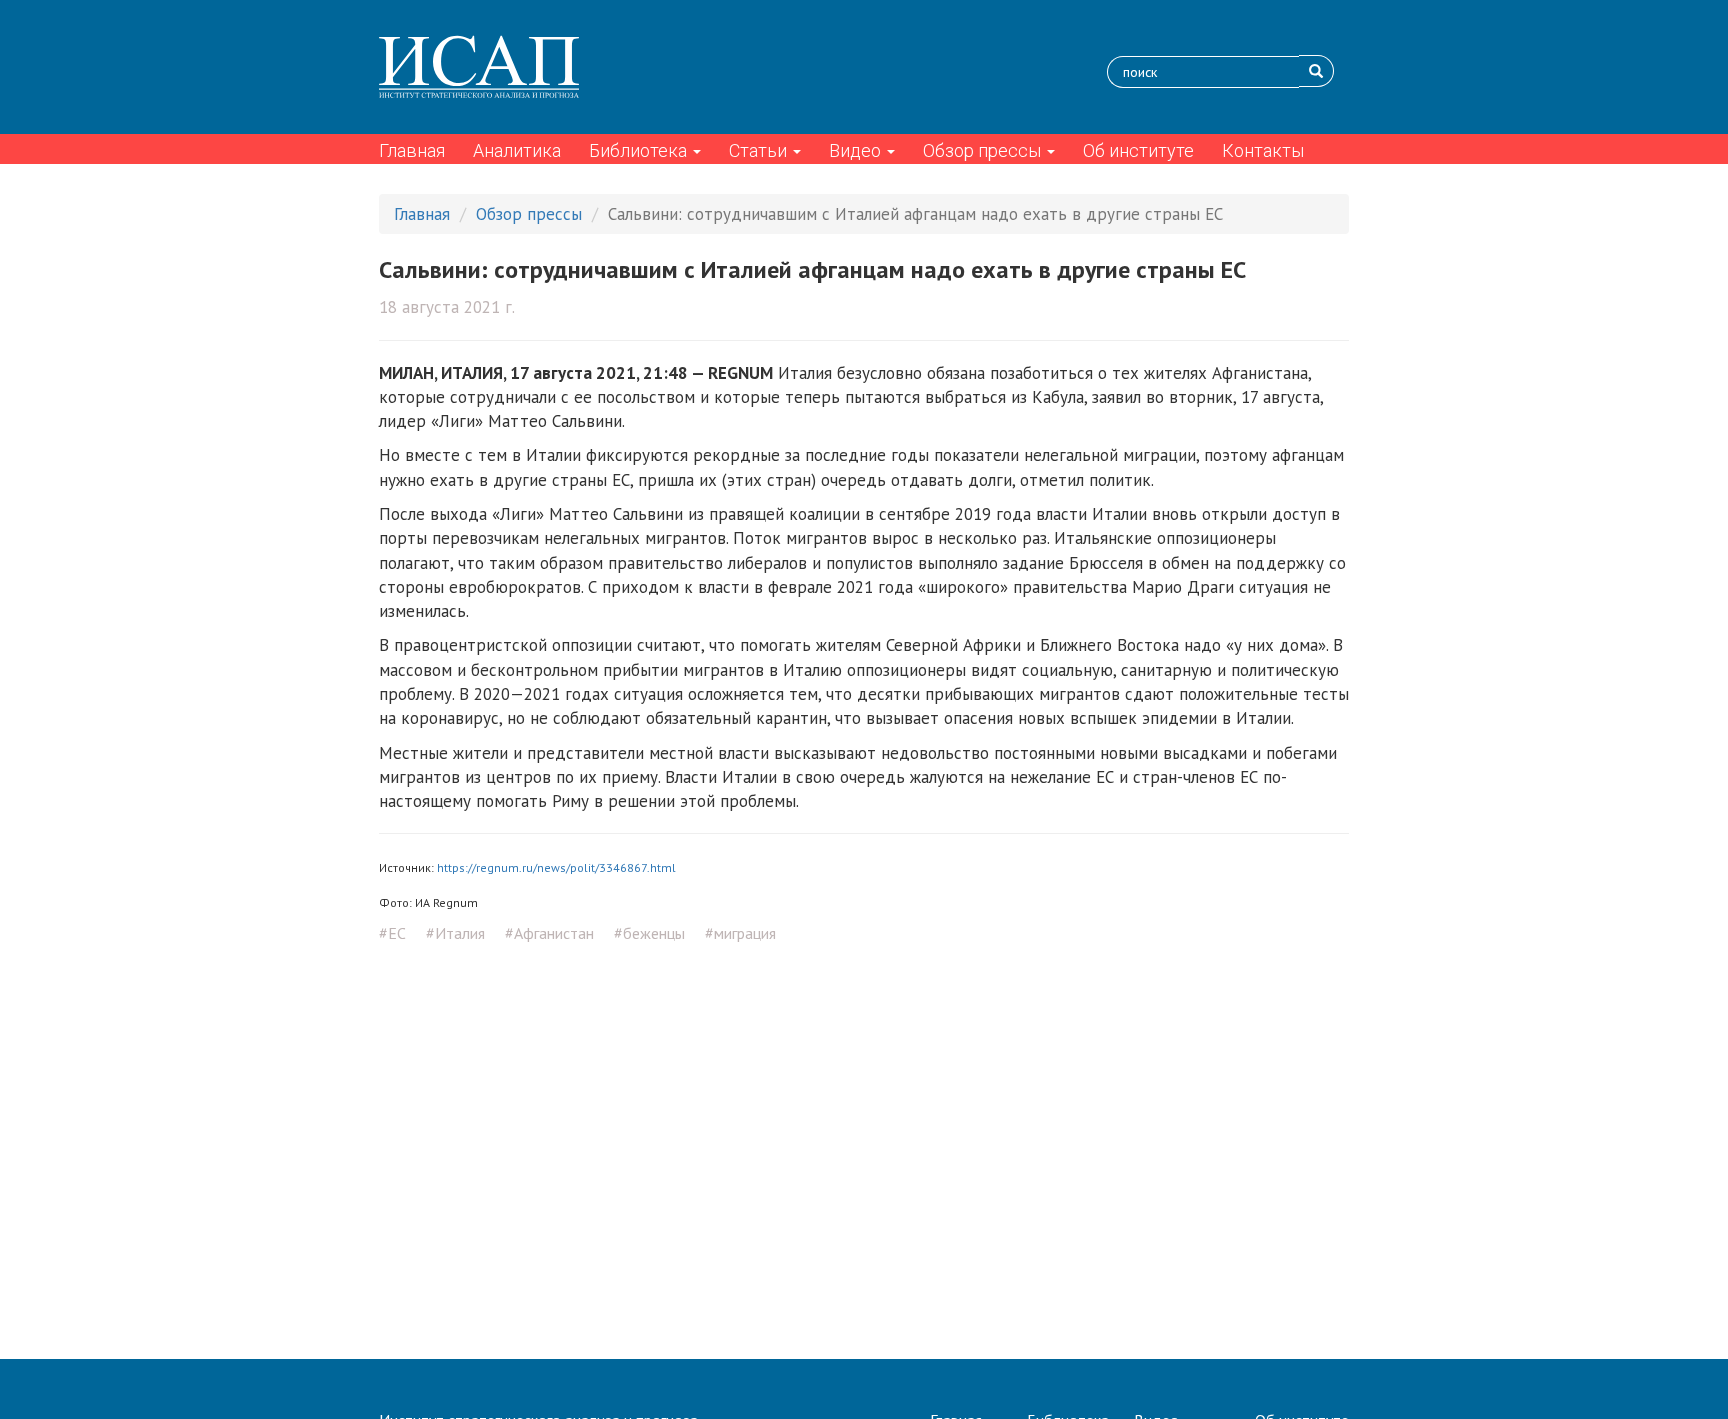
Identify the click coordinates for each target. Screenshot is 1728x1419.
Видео (857, 150)
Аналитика (517, 150)
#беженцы (649, 933)
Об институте (1138, 150)
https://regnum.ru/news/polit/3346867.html (556, 867)
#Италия (455, 933)
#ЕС (392, 933)
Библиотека (640, 150)
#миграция (740, 933)
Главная (412, 150)
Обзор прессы (984, 150)
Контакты (1263, 150)
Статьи (760, 150)
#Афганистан (549, 933)
